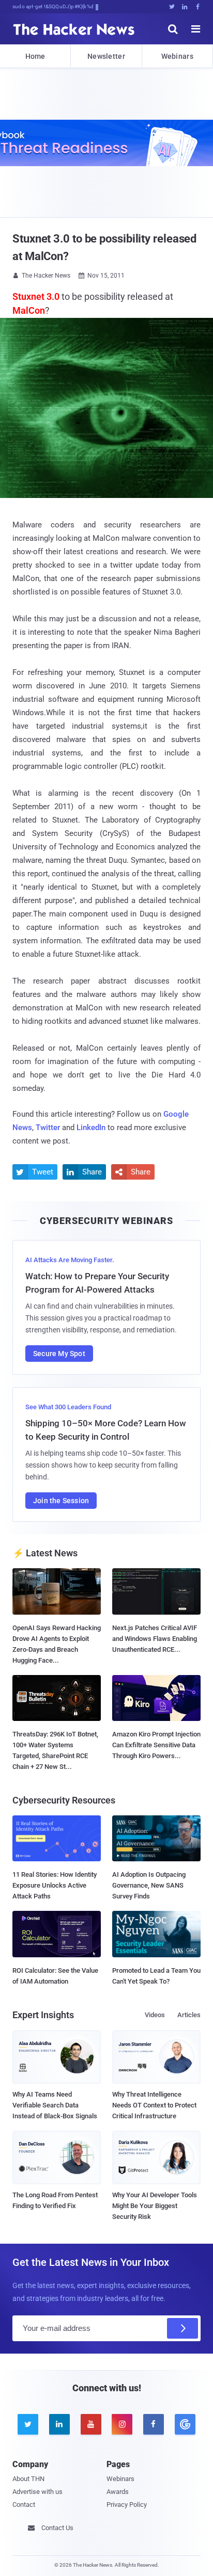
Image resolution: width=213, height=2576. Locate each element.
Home (35, 56)
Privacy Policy (127, 2505)
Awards (118, 2492)
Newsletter (106, 56)
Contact (24, 2505)
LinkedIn (91, 1128)
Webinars (177, 56)
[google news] (185, 2424)
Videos (155, 2015)
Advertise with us (37, 2492)
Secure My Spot (59, 1354)
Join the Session (61, 1501)
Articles (189, 2015)
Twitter (48, 1128)
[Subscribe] (182, 2328)
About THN (28, 2479)
